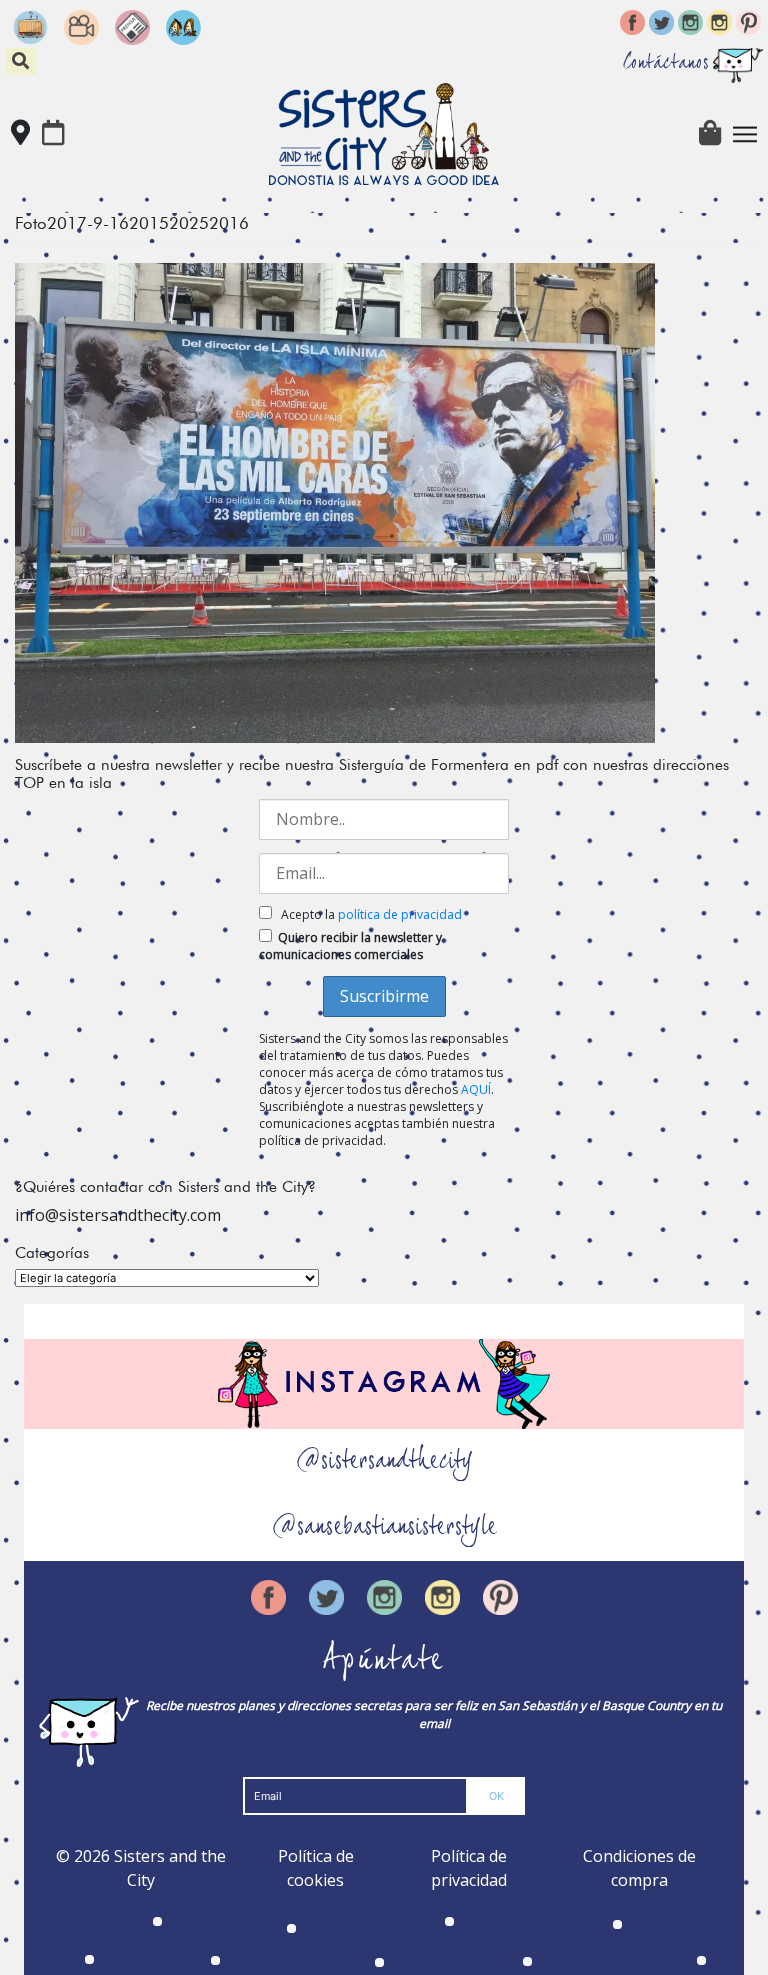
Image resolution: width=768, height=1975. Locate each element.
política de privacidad (400, 914)
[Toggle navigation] (745, 134)
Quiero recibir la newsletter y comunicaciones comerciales (350, 946)
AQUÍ (476, 1089)
